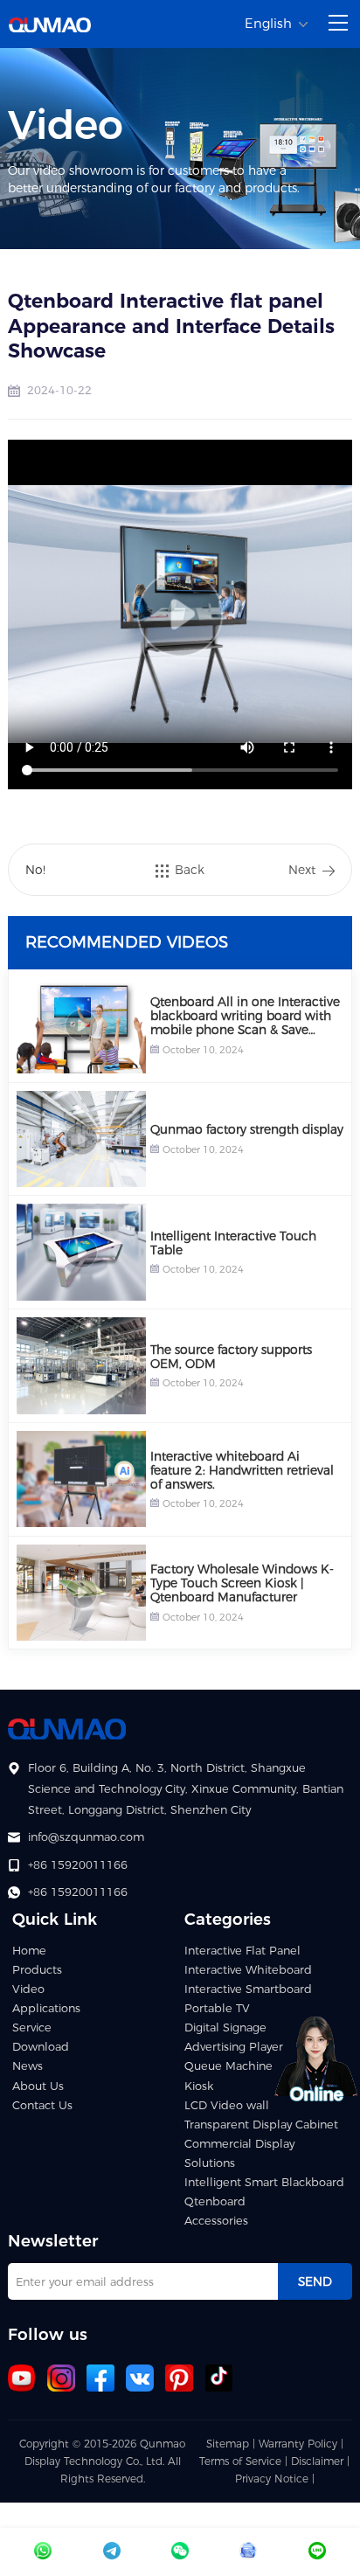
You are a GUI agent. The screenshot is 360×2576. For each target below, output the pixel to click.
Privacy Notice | (275, 2479)
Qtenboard (215, 2201)
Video (28, 1989)
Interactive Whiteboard (248, 1970)
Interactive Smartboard (248, 1989)
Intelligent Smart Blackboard (264, 2182)
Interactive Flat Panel (242, 1951)
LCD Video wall (227, 2105)
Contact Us (42, 2105)
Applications (46, 2008)
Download (41, 2047)
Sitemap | (231, 2444)
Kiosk (199, 2086)
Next (302, 870)
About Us (38, 2086)
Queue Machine (228, 2066)
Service (32, 2027)
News (28, 2066)
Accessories (216, 2221)
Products (37, 1970)
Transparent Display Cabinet (261, 2125)
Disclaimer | (320, 2461)
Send (315, 2281)
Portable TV (217, 2008)
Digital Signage (225, 2027)
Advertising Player (234, 2047)
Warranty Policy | (301, 2444)
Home (29, 1951)
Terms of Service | (245, 2461)
